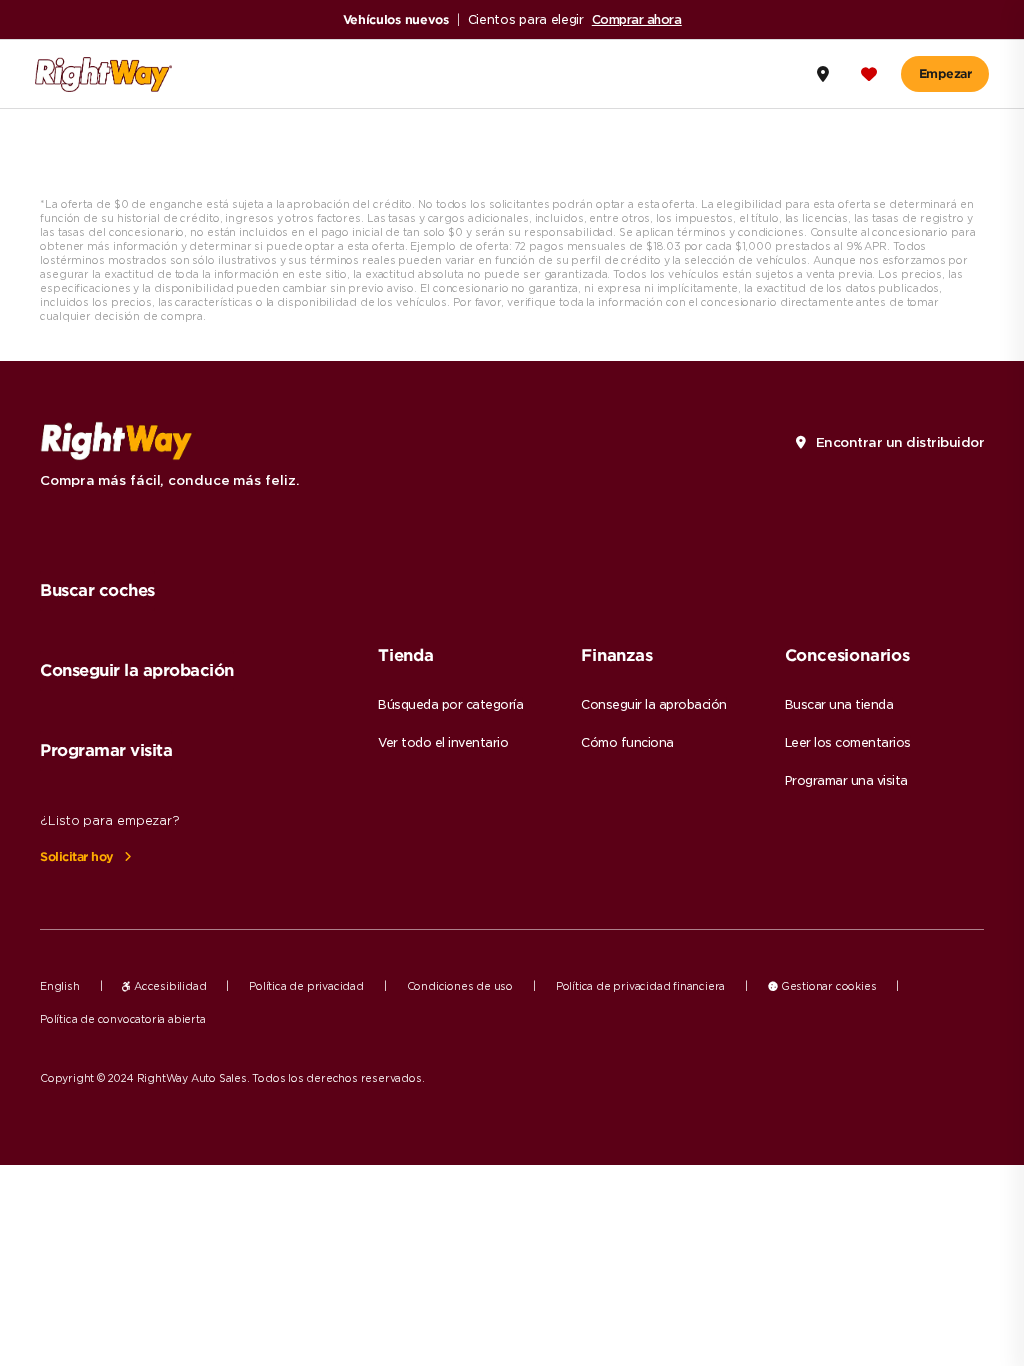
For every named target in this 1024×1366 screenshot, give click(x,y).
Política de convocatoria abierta (123, 1019)
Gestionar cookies (827, 986)
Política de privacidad (306, 986)
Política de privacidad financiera (640, 986)
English (60, 986)
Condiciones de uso (460, 986)
